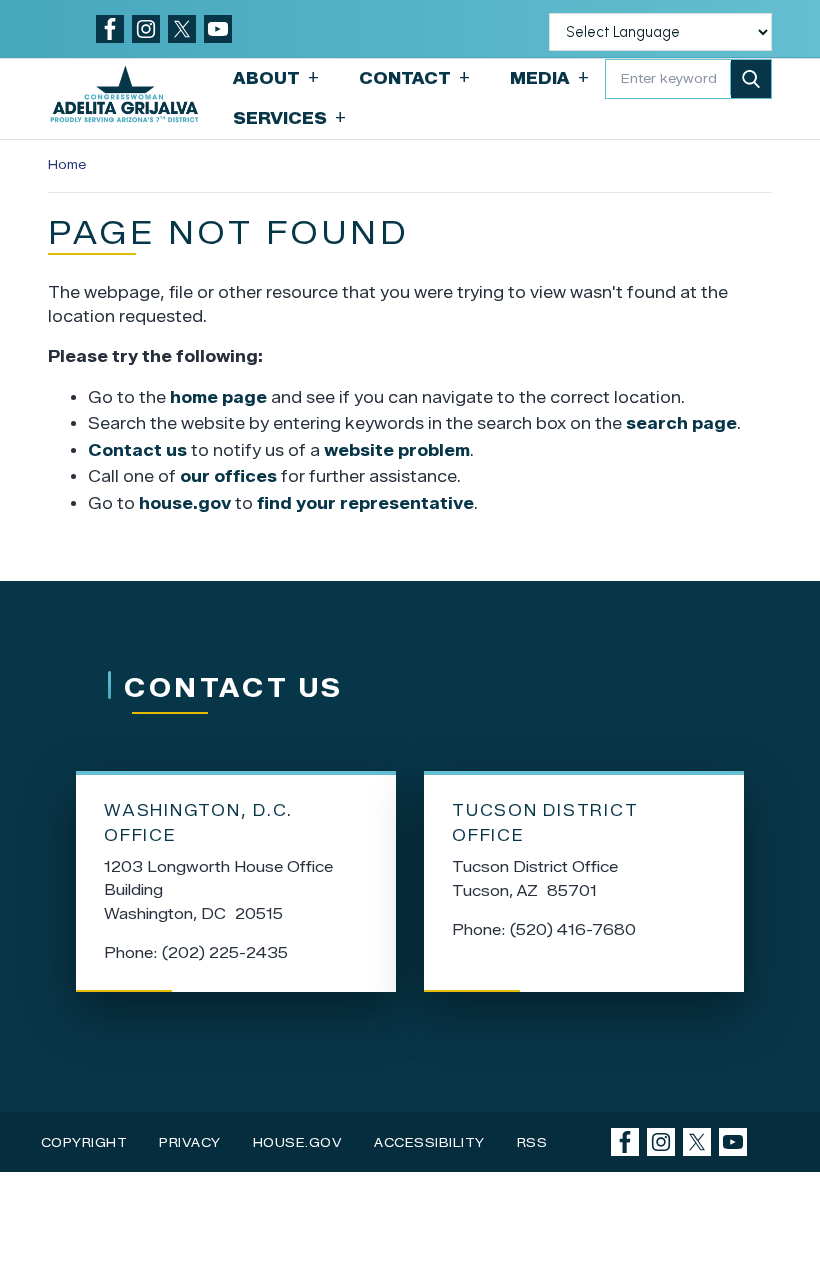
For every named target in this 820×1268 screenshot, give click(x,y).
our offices (228, 476)
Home (67, 164)
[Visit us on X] (182, 29)
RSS (532, 1142)
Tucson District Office (545, 823)
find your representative (365, 503)
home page (218, 397)
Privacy (190, 1142)
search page (681, 423)
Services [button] (289, 117)
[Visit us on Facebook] (110, 29)
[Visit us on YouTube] (218, 29)
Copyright (84, 1142)
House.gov (298, 1142)
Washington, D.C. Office (198, 823)
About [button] (276, 77)
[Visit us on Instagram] (146, 29)
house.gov (185, 503)
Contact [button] (414, 77)
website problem (397, 450)
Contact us (137, 450)
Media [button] (549, 77)
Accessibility (429, 1142)
